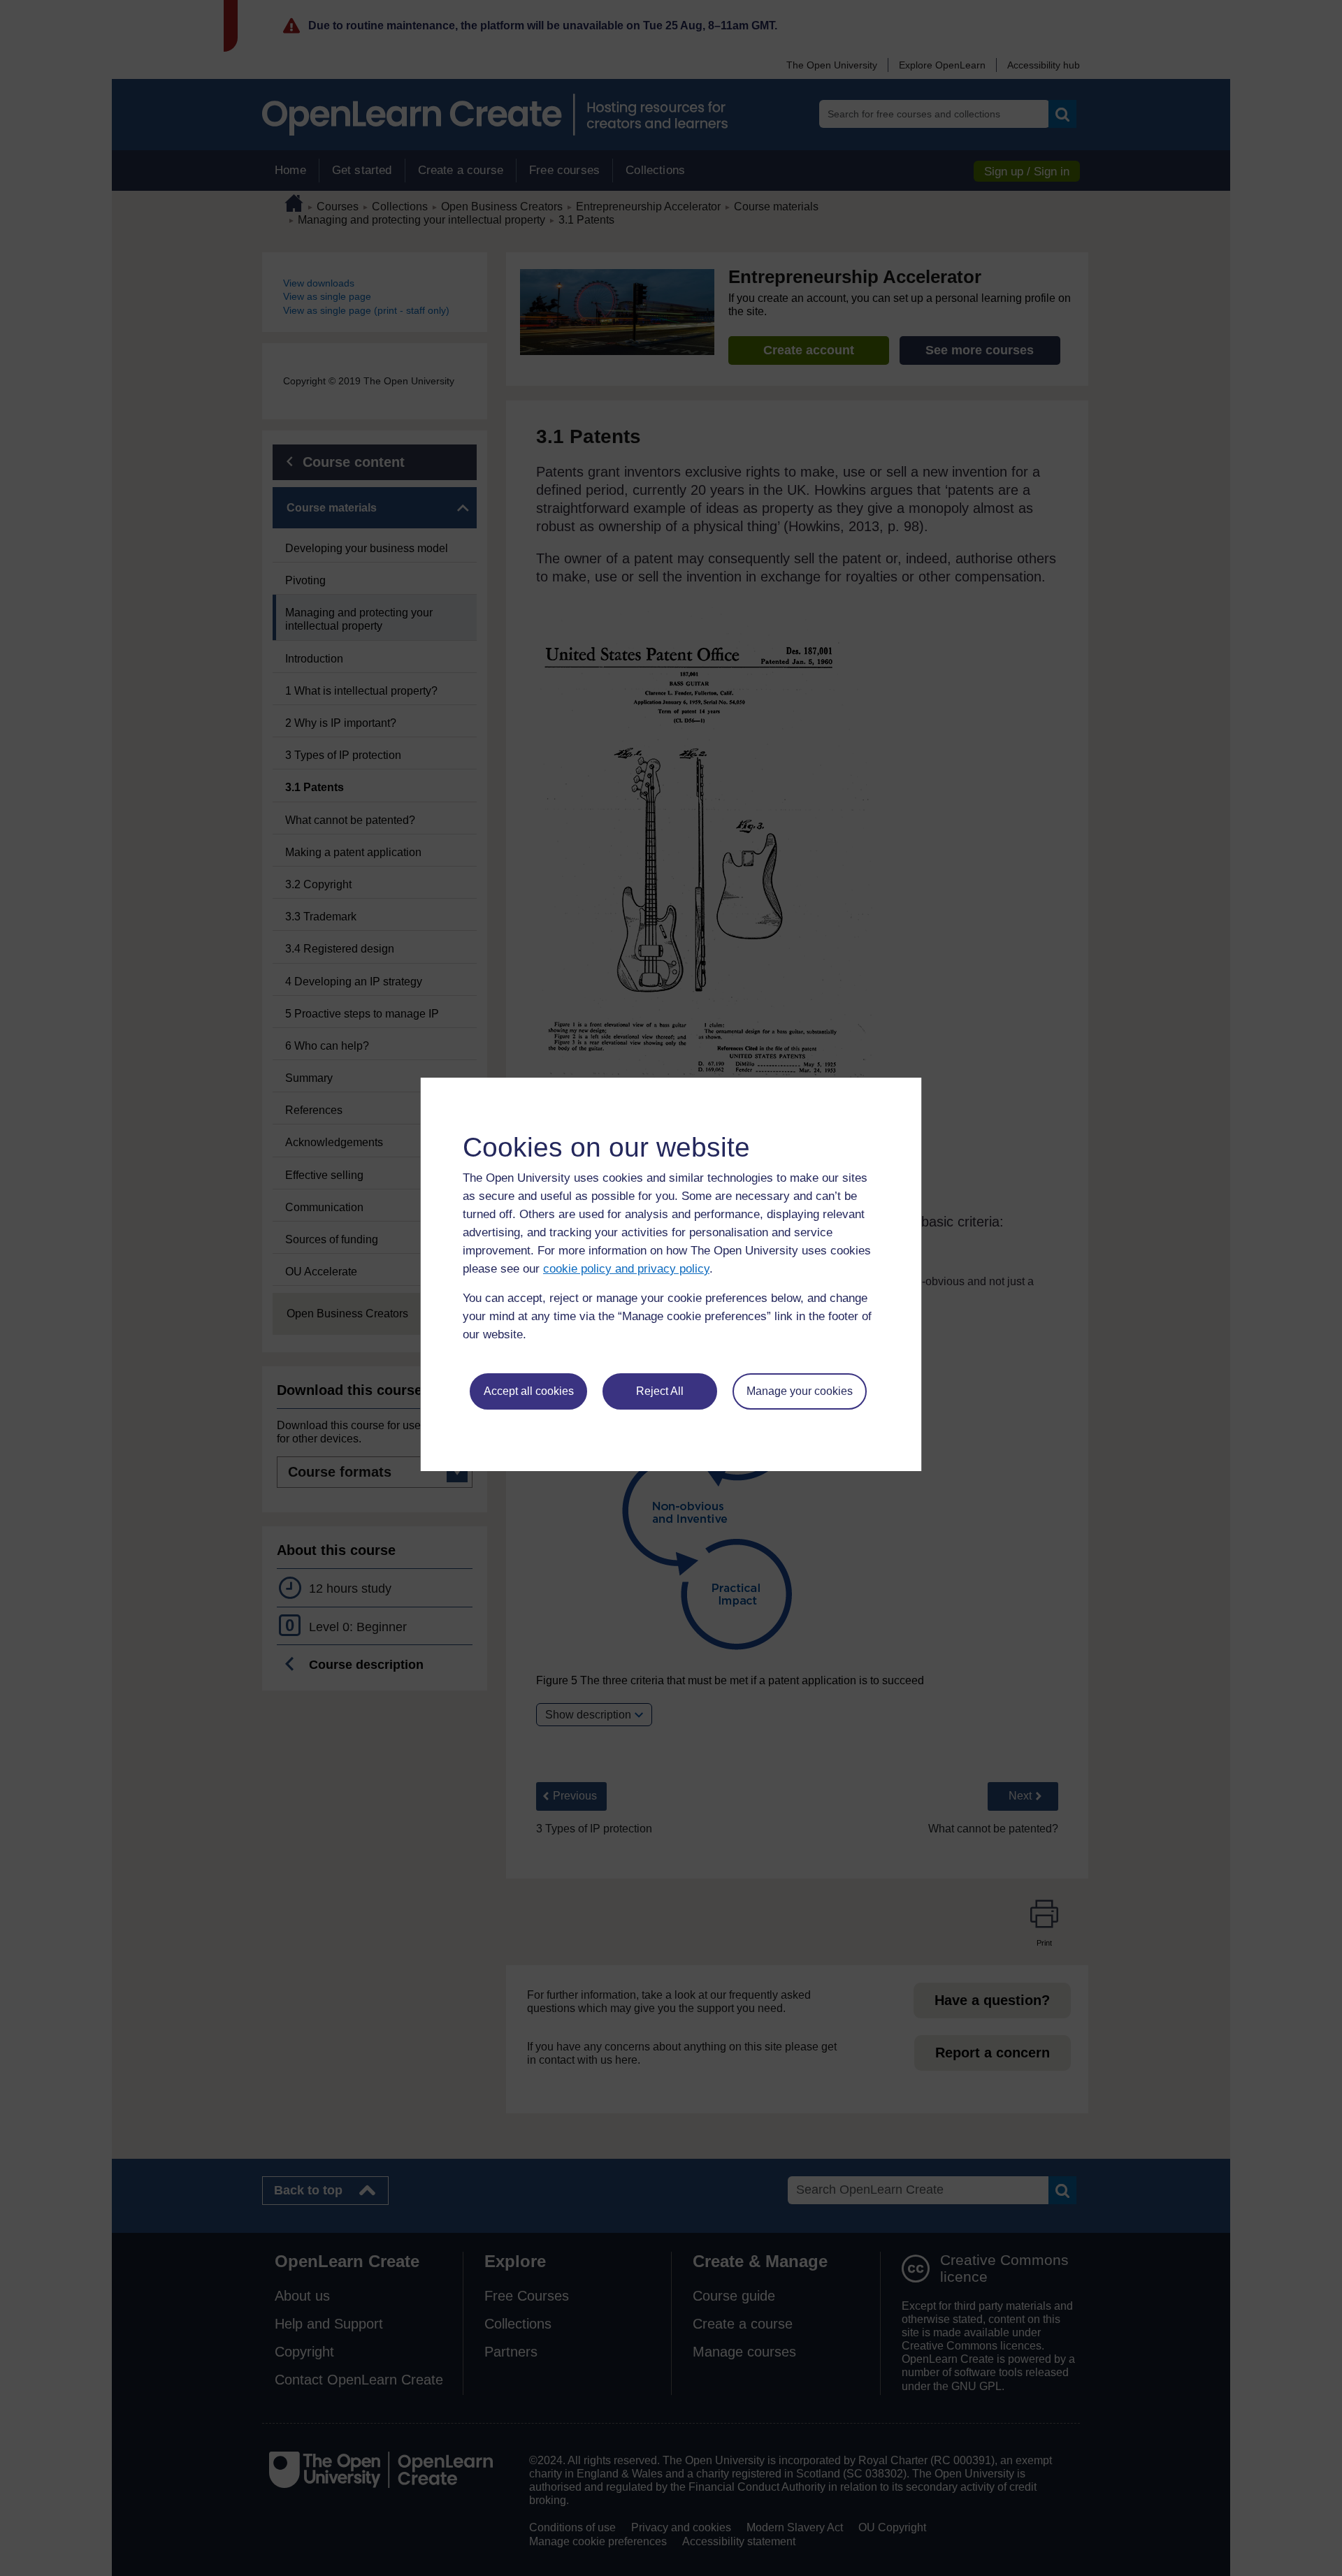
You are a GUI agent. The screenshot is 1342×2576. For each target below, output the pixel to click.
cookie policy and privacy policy (626, 1269)
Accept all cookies (529, 1391)
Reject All (660, 1391)
